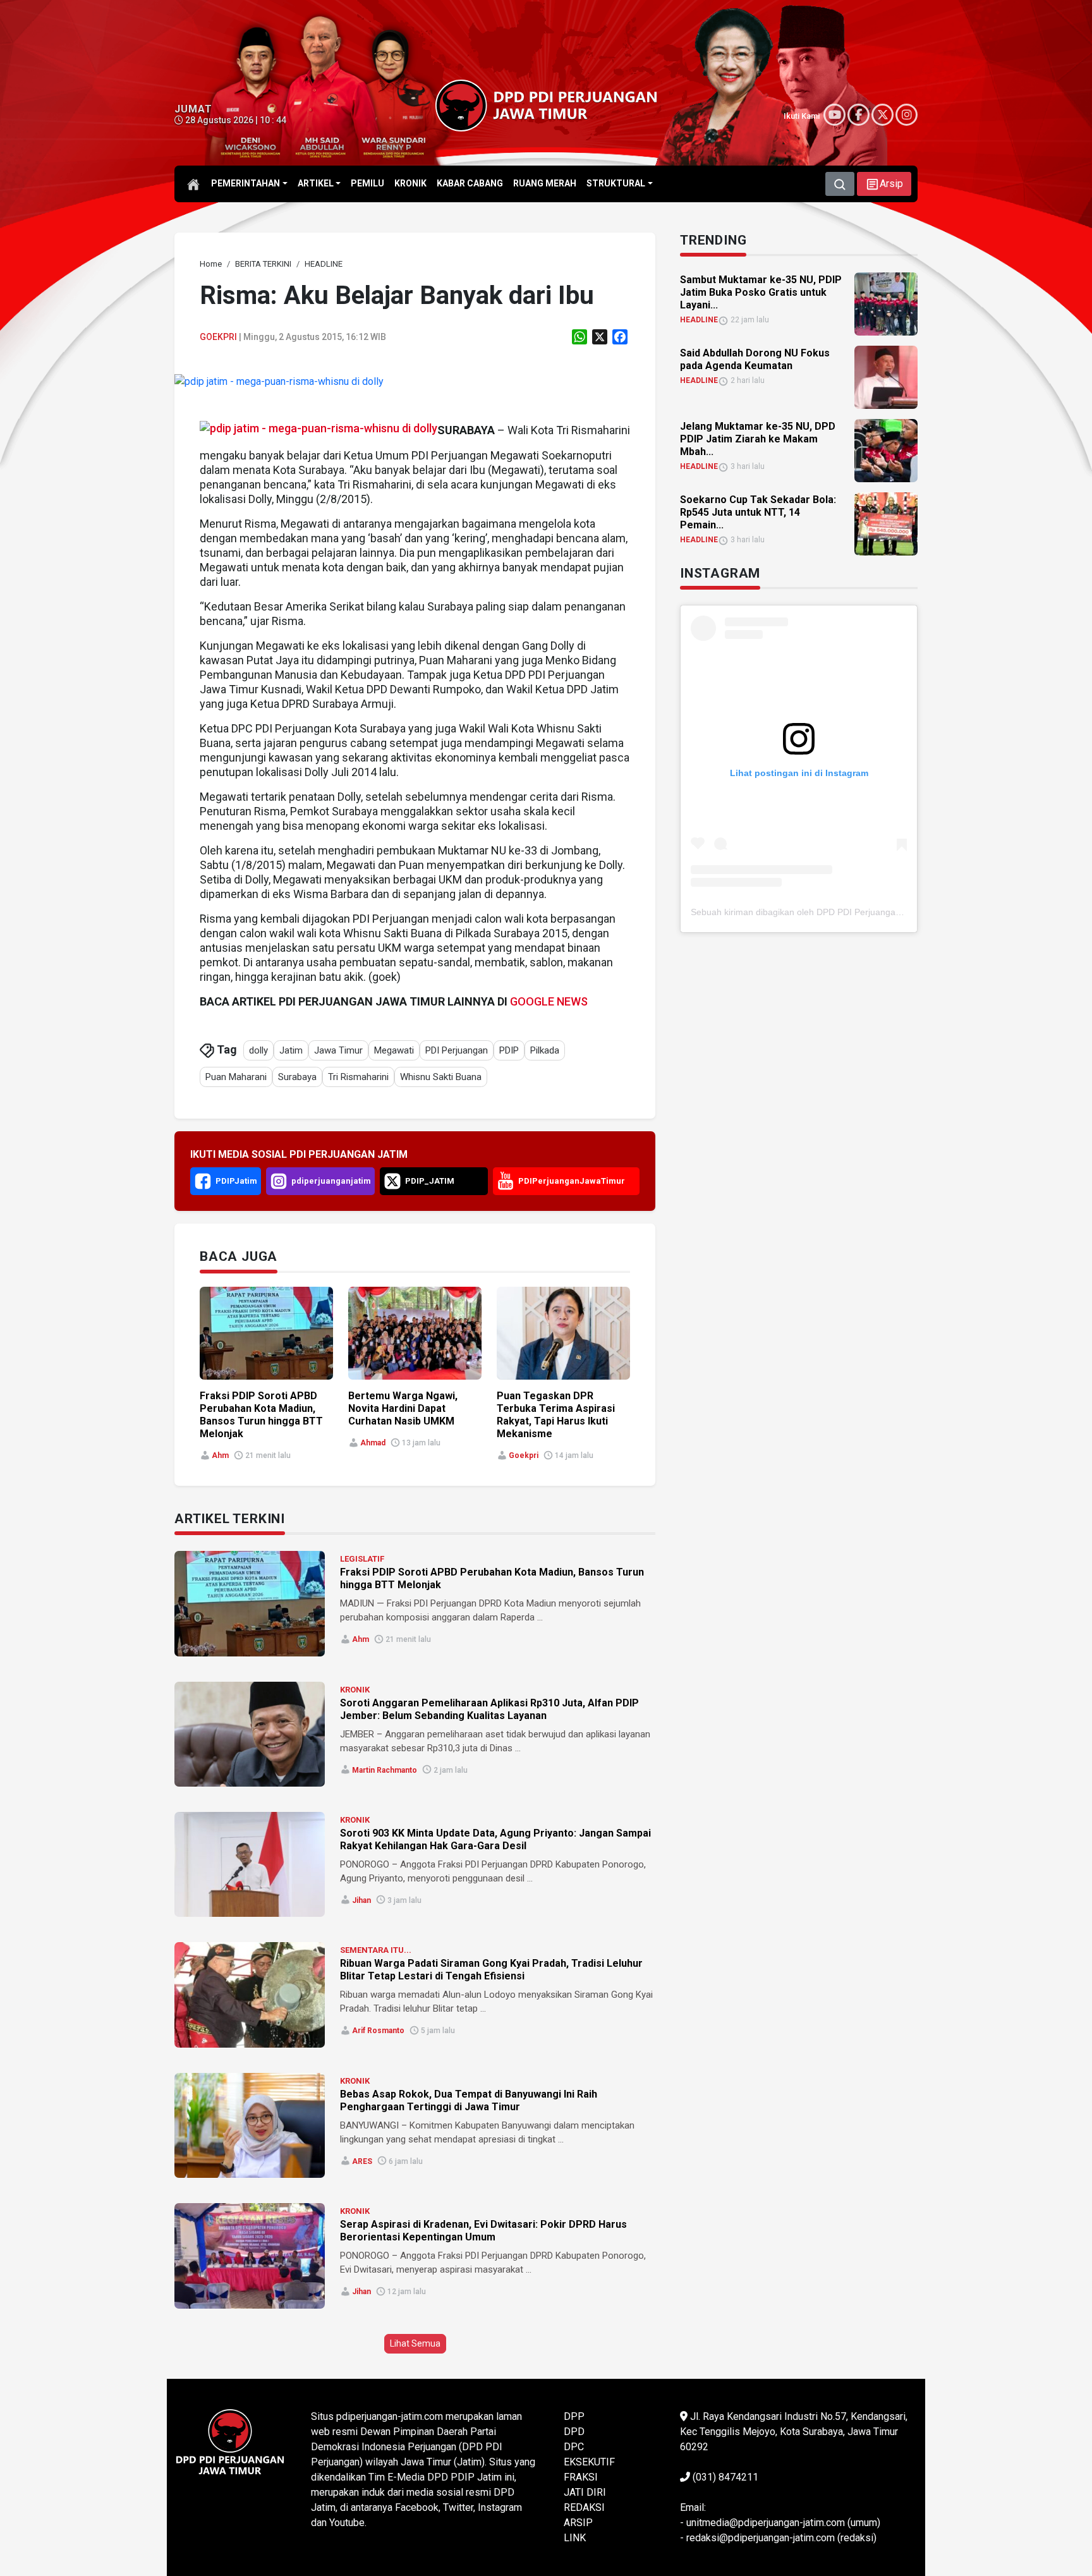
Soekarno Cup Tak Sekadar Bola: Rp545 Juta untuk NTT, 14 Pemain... (758, 512)
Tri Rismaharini (358, 1077)
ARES (362, 2161)
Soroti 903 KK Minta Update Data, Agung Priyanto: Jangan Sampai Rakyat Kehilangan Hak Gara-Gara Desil (495, 1839)
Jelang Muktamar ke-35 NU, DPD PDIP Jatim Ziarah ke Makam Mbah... (758, 439)
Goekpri (218, 337)
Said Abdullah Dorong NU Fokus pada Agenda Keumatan (755, 359)
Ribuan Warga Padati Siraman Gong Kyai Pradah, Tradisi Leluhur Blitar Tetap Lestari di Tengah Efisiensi (491, 1970)
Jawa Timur (338, 1050)
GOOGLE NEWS (549, 1001)
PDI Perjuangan (457, 1050)
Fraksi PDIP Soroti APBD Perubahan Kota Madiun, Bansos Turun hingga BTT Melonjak (261, 1415)
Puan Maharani (236, 1077)
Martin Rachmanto (385, 1770)
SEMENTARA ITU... (376, 1950)
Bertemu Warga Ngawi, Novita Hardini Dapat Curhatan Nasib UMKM (403, 1408)
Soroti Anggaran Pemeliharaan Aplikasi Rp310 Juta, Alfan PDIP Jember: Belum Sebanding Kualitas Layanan (489, 1709)
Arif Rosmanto (378, 2031)
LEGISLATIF (362, 1559)
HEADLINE (699, 320)
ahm (220, 1455)
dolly (258, 1050)
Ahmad (373, 1443)
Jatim (291, 1050)
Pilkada (545, 1050)
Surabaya (297, 1077)
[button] (884, 184)
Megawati (394, 1050)
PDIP (509, 1050)
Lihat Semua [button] (415, 2343)
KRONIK (355, 1690)
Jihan (361, 1900)
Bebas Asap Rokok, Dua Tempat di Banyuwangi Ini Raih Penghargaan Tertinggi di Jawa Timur (469, 2100)
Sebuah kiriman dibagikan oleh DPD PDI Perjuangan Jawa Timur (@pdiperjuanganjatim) (867, 912)
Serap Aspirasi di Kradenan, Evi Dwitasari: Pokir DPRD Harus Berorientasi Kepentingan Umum (483, 2231)
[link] (279, 381)
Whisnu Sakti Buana (441, 1077)
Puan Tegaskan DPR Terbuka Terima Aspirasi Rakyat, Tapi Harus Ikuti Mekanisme (556, 1415)
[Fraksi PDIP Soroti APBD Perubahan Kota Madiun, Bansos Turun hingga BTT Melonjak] (250, 1603)
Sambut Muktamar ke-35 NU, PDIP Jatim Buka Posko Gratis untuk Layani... (761, 292)
